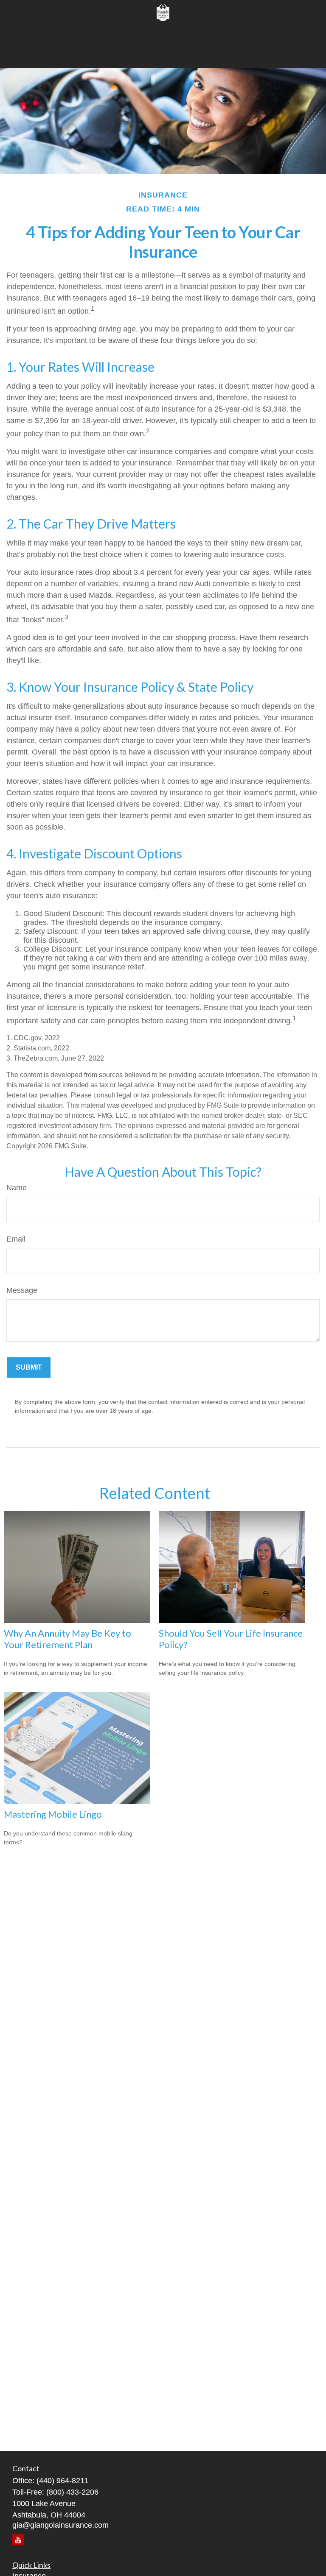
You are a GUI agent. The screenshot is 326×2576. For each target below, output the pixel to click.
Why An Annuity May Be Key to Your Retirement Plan (67, 1639)
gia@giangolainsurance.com (60, 2525)
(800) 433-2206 (72, 2492)
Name (17, 1188)
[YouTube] (18, 2540)
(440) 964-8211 (62, 2481)
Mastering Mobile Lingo (53, 1814)
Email (16, 1239)
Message (22, 1290)
